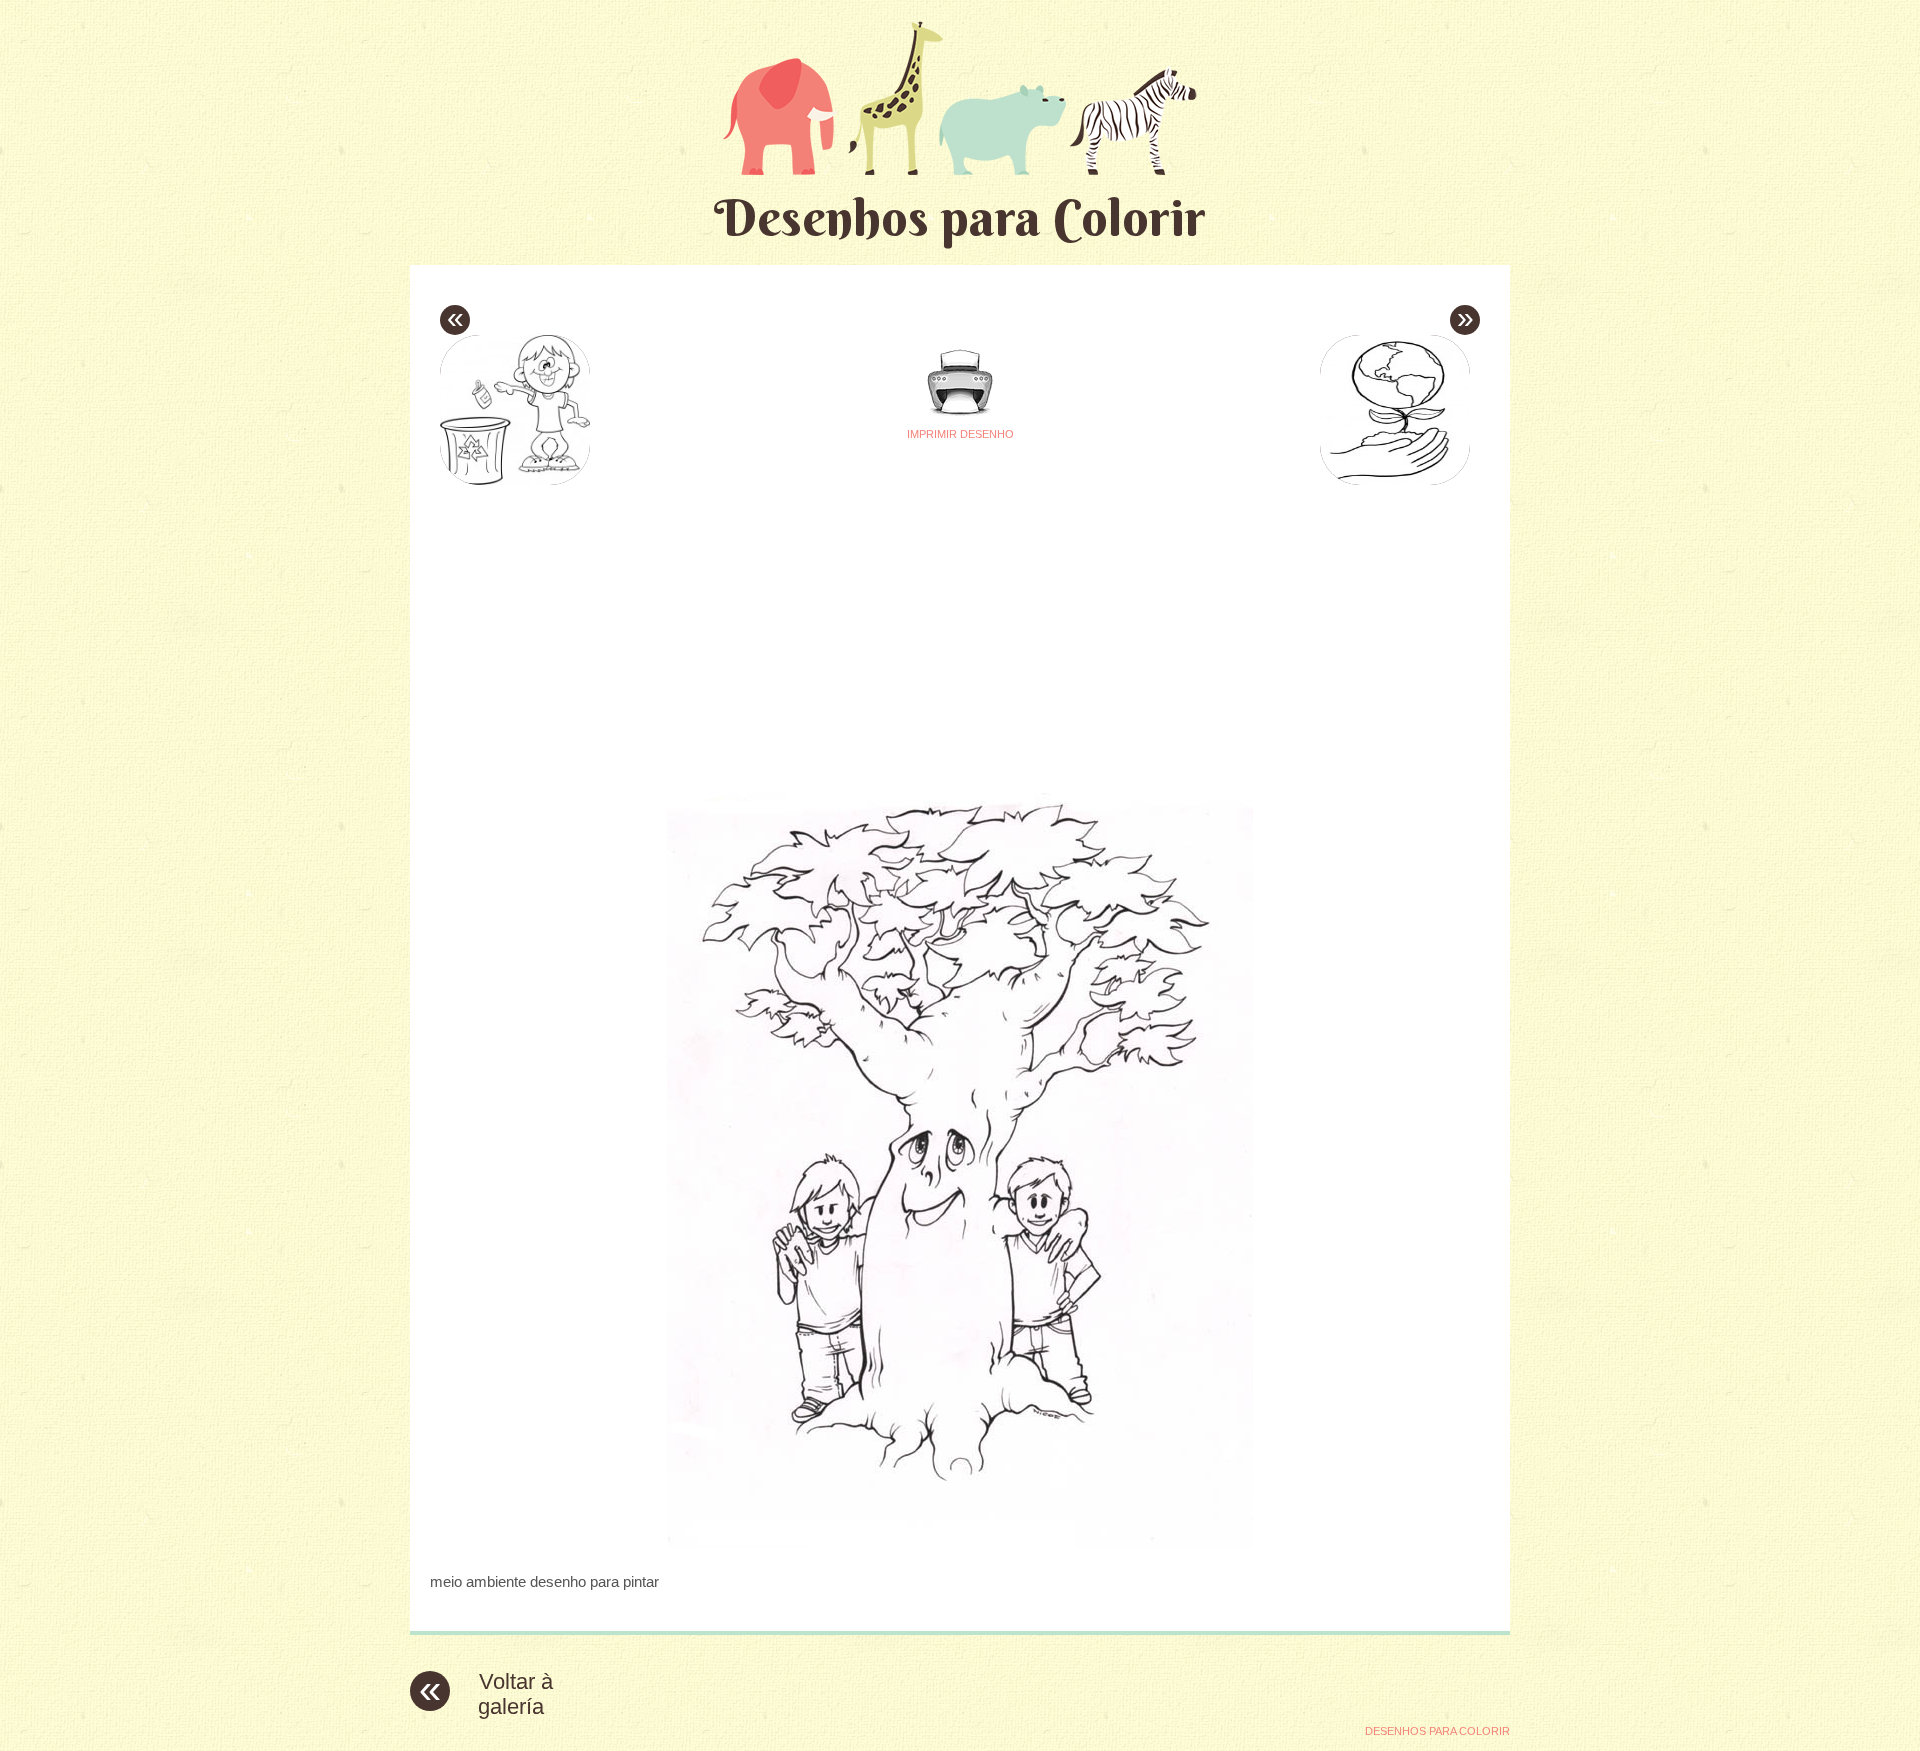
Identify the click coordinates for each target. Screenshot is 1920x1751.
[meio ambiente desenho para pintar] (960, 1542)
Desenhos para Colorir (960, 217)
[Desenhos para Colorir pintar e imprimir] (960, 97)
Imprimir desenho (960, 434)
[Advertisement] (772, 631)
